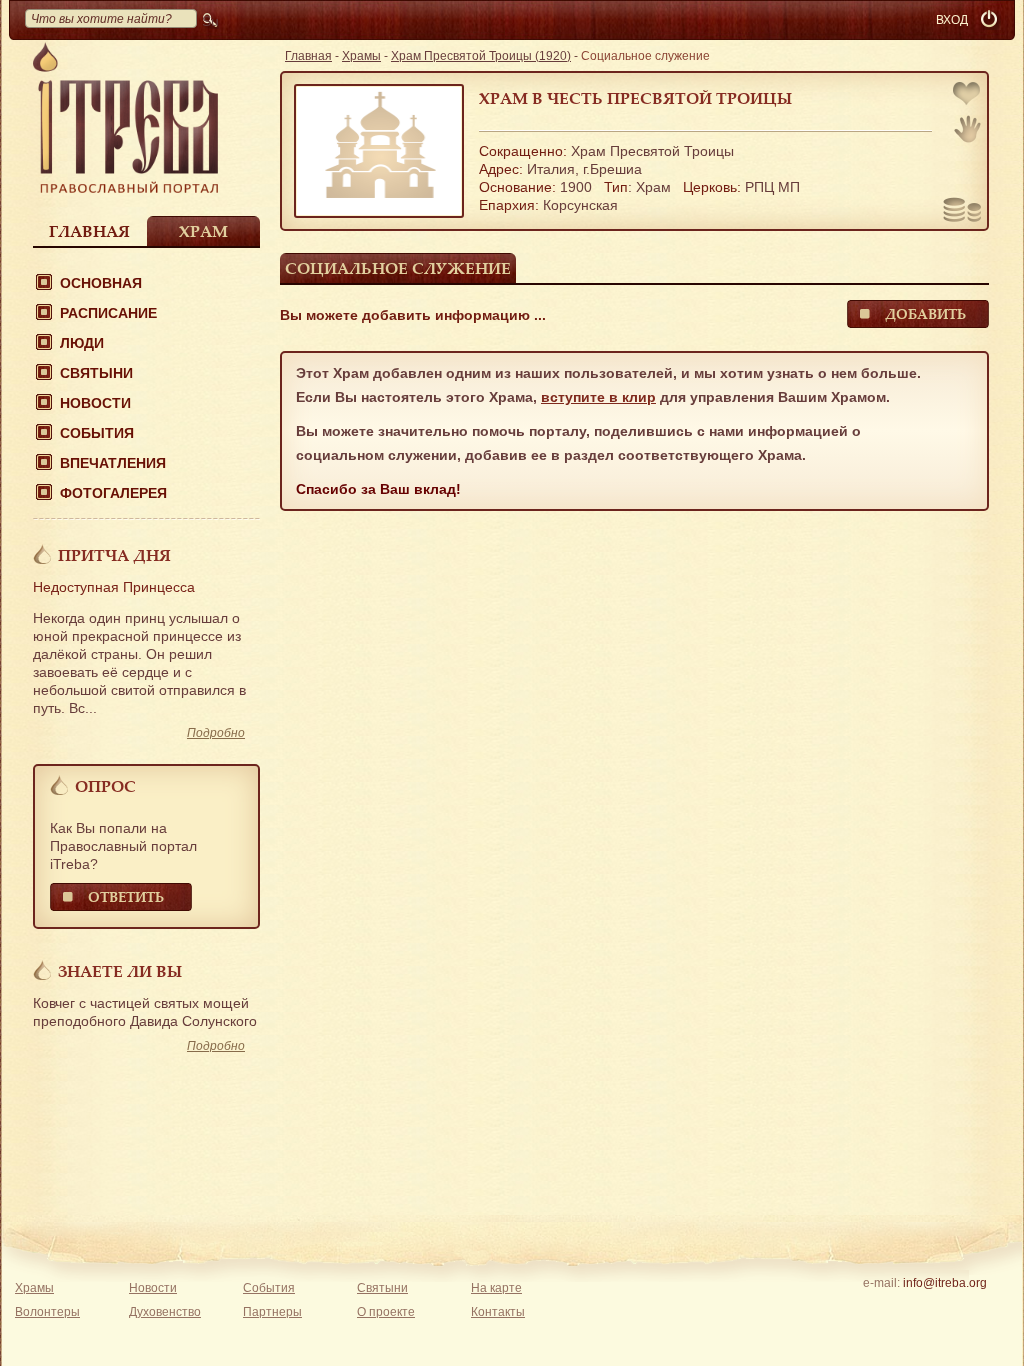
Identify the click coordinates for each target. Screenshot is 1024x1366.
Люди (82, 343)
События (97, 433)
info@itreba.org (945, 1283)
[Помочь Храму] (962, 212)
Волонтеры (47, 1312)
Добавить (925, 313)
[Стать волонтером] (967, 129)
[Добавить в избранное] (968, 95)
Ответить (126, 896)
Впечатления (113, 463)
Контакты (498, 1312)
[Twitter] (944, 1309)
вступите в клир (598, 397)
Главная (89, 231)
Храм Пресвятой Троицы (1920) (481, 56)
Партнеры (272, 1312)
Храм (203, 231)
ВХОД (952, 20)
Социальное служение (398, 268)
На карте (496, 1288)
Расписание (108, 313)
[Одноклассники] (975, 1309)
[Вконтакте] (882, 1309)
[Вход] (991, 20)
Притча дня (114, 555)
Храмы (361, 56)
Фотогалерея (113, 493)
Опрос (105, 786)
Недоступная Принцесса (114, 587)
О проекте (386, 1312)
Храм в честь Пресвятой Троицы (635, 98)
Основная (101, 283)
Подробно (216, 733)
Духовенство (165, 1312)
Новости (95, 403)
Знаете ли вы (120, 971)
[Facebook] (913, 1309)
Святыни (96, 373)
